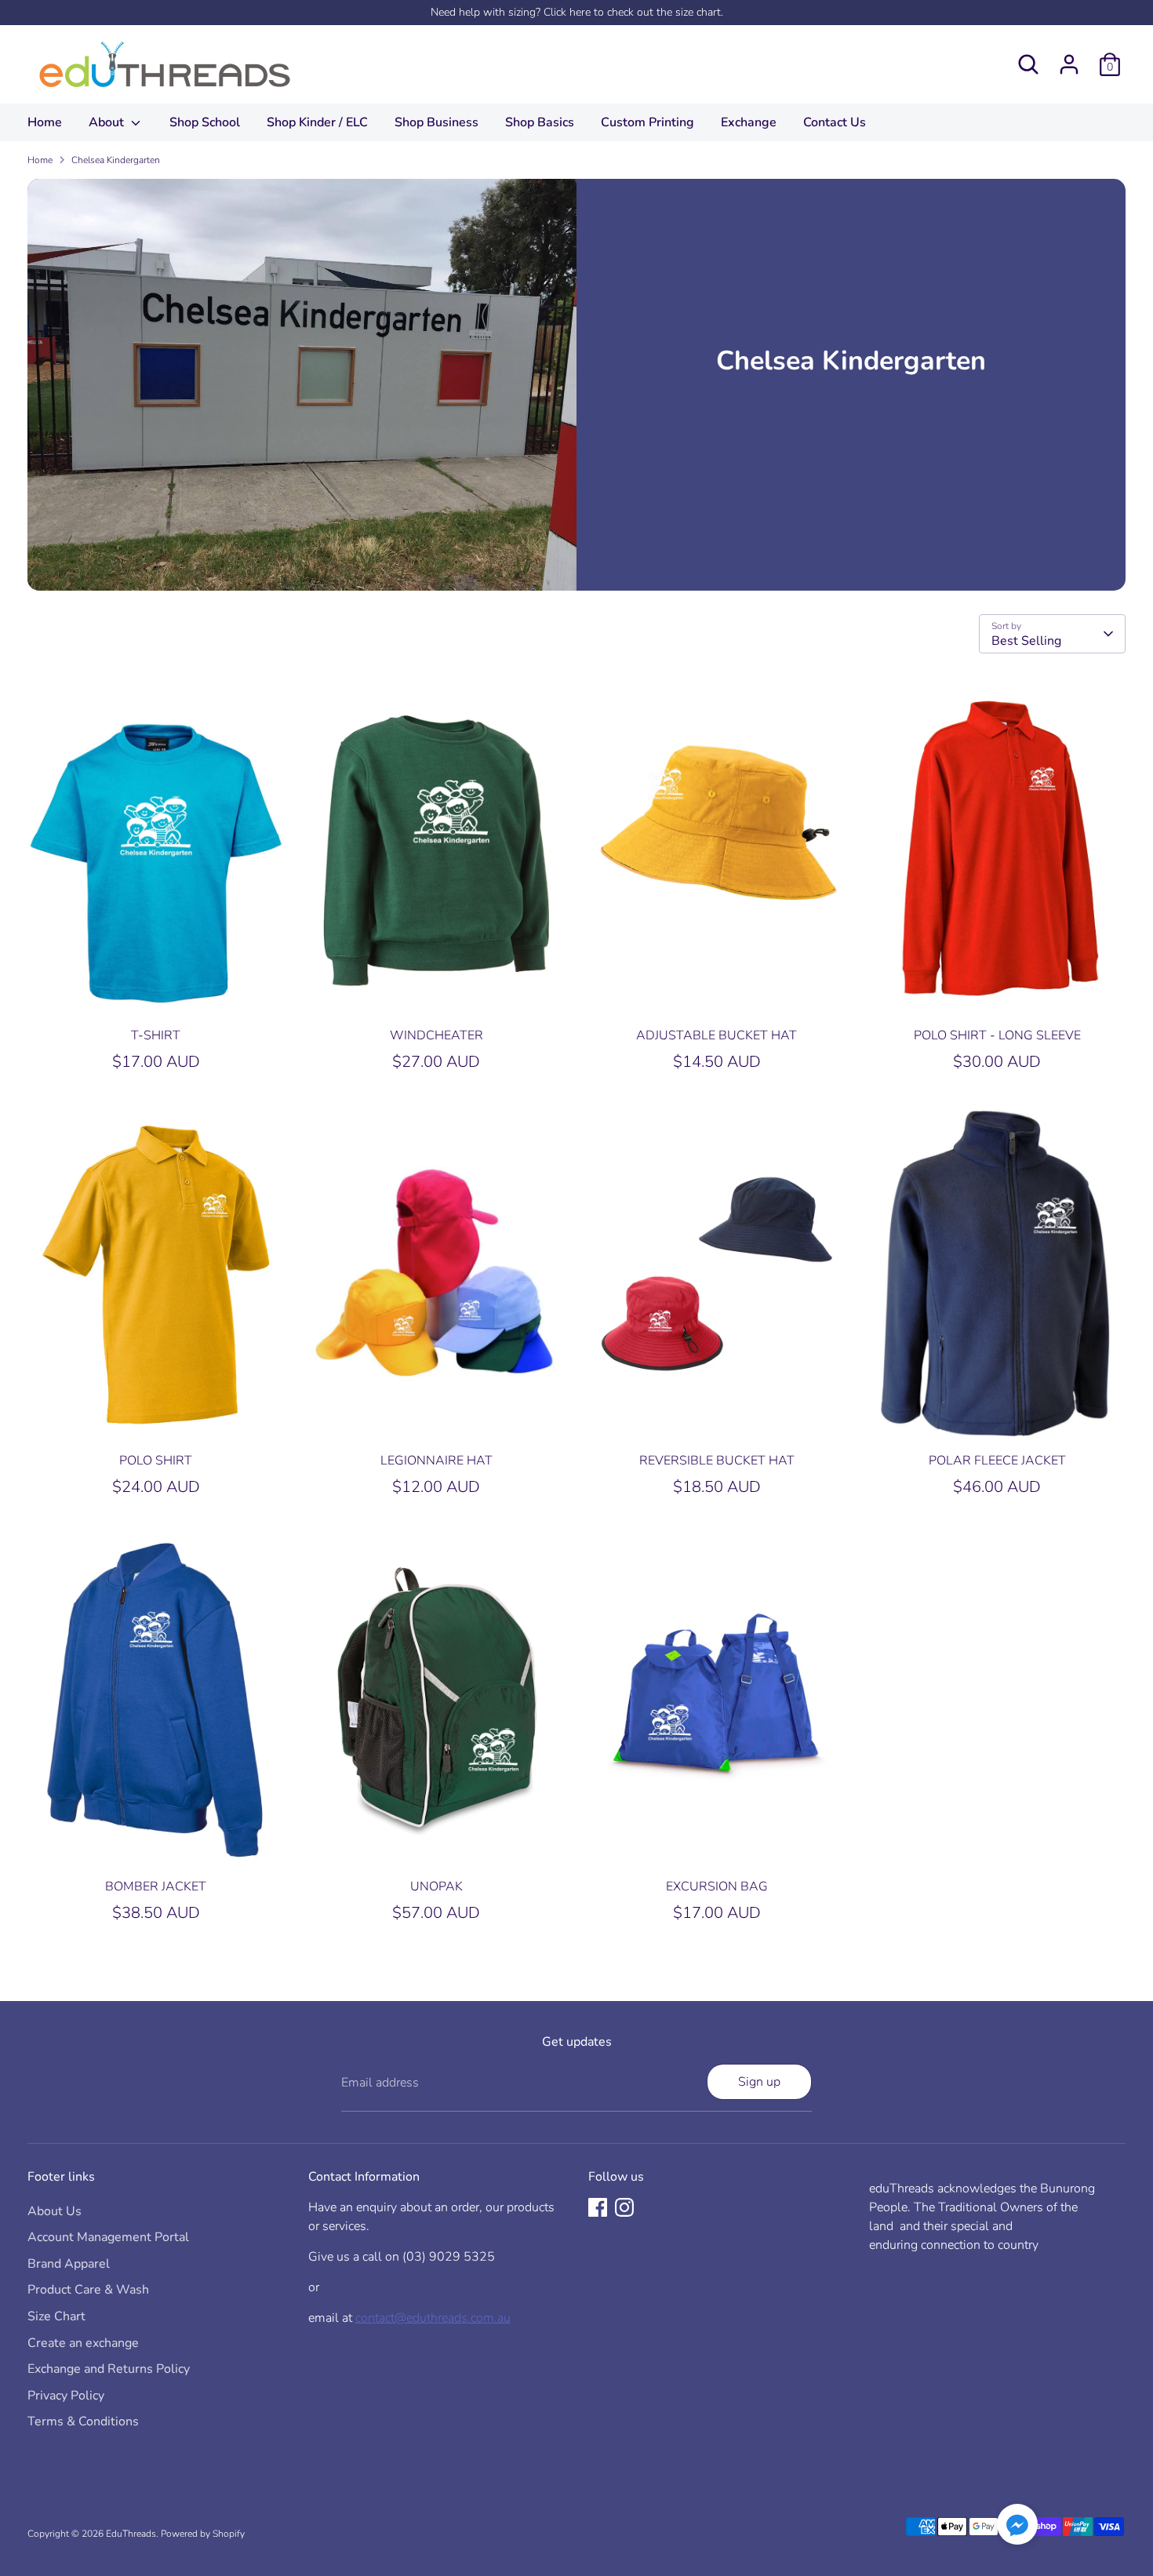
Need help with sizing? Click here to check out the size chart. (577, 12)
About (108, 122)
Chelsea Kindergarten (116, 160)
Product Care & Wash (88, 2290)
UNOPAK (436, 1887)
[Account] (1069, 64)
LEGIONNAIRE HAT (436, 1461)
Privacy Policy (66, 2396)
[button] (1017, 2527)
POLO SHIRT (156, 1461)
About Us (55, 2211)
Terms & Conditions (83, 2421)
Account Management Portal (108, 2237)
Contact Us (835, 122)
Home (45, 122)
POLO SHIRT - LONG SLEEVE (997, 1035)
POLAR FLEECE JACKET (997, 1461)
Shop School (205, 122)
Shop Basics (540, 122)
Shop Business (436, 122)
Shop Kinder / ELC (317, 122)
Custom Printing (647, 122)
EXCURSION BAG (717, 1887)
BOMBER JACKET (156, 1887)
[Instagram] (624, 2207)
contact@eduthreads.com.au (433, 2318)
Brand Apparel (69, 2264)
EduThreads (131, 2534)
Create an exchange (83, 2343)
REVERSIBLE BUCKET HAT (717, 1461)
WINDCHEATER (436, 1035)
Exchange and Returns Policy (109, 2369)
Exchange (749, 122)
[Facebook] (598, 2207)
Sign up (759, 2082)
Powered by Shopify (203, 2534)
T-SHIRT (156, 1035)
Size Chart (56, 2316)
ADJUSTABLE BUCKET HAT (717, 1035)
